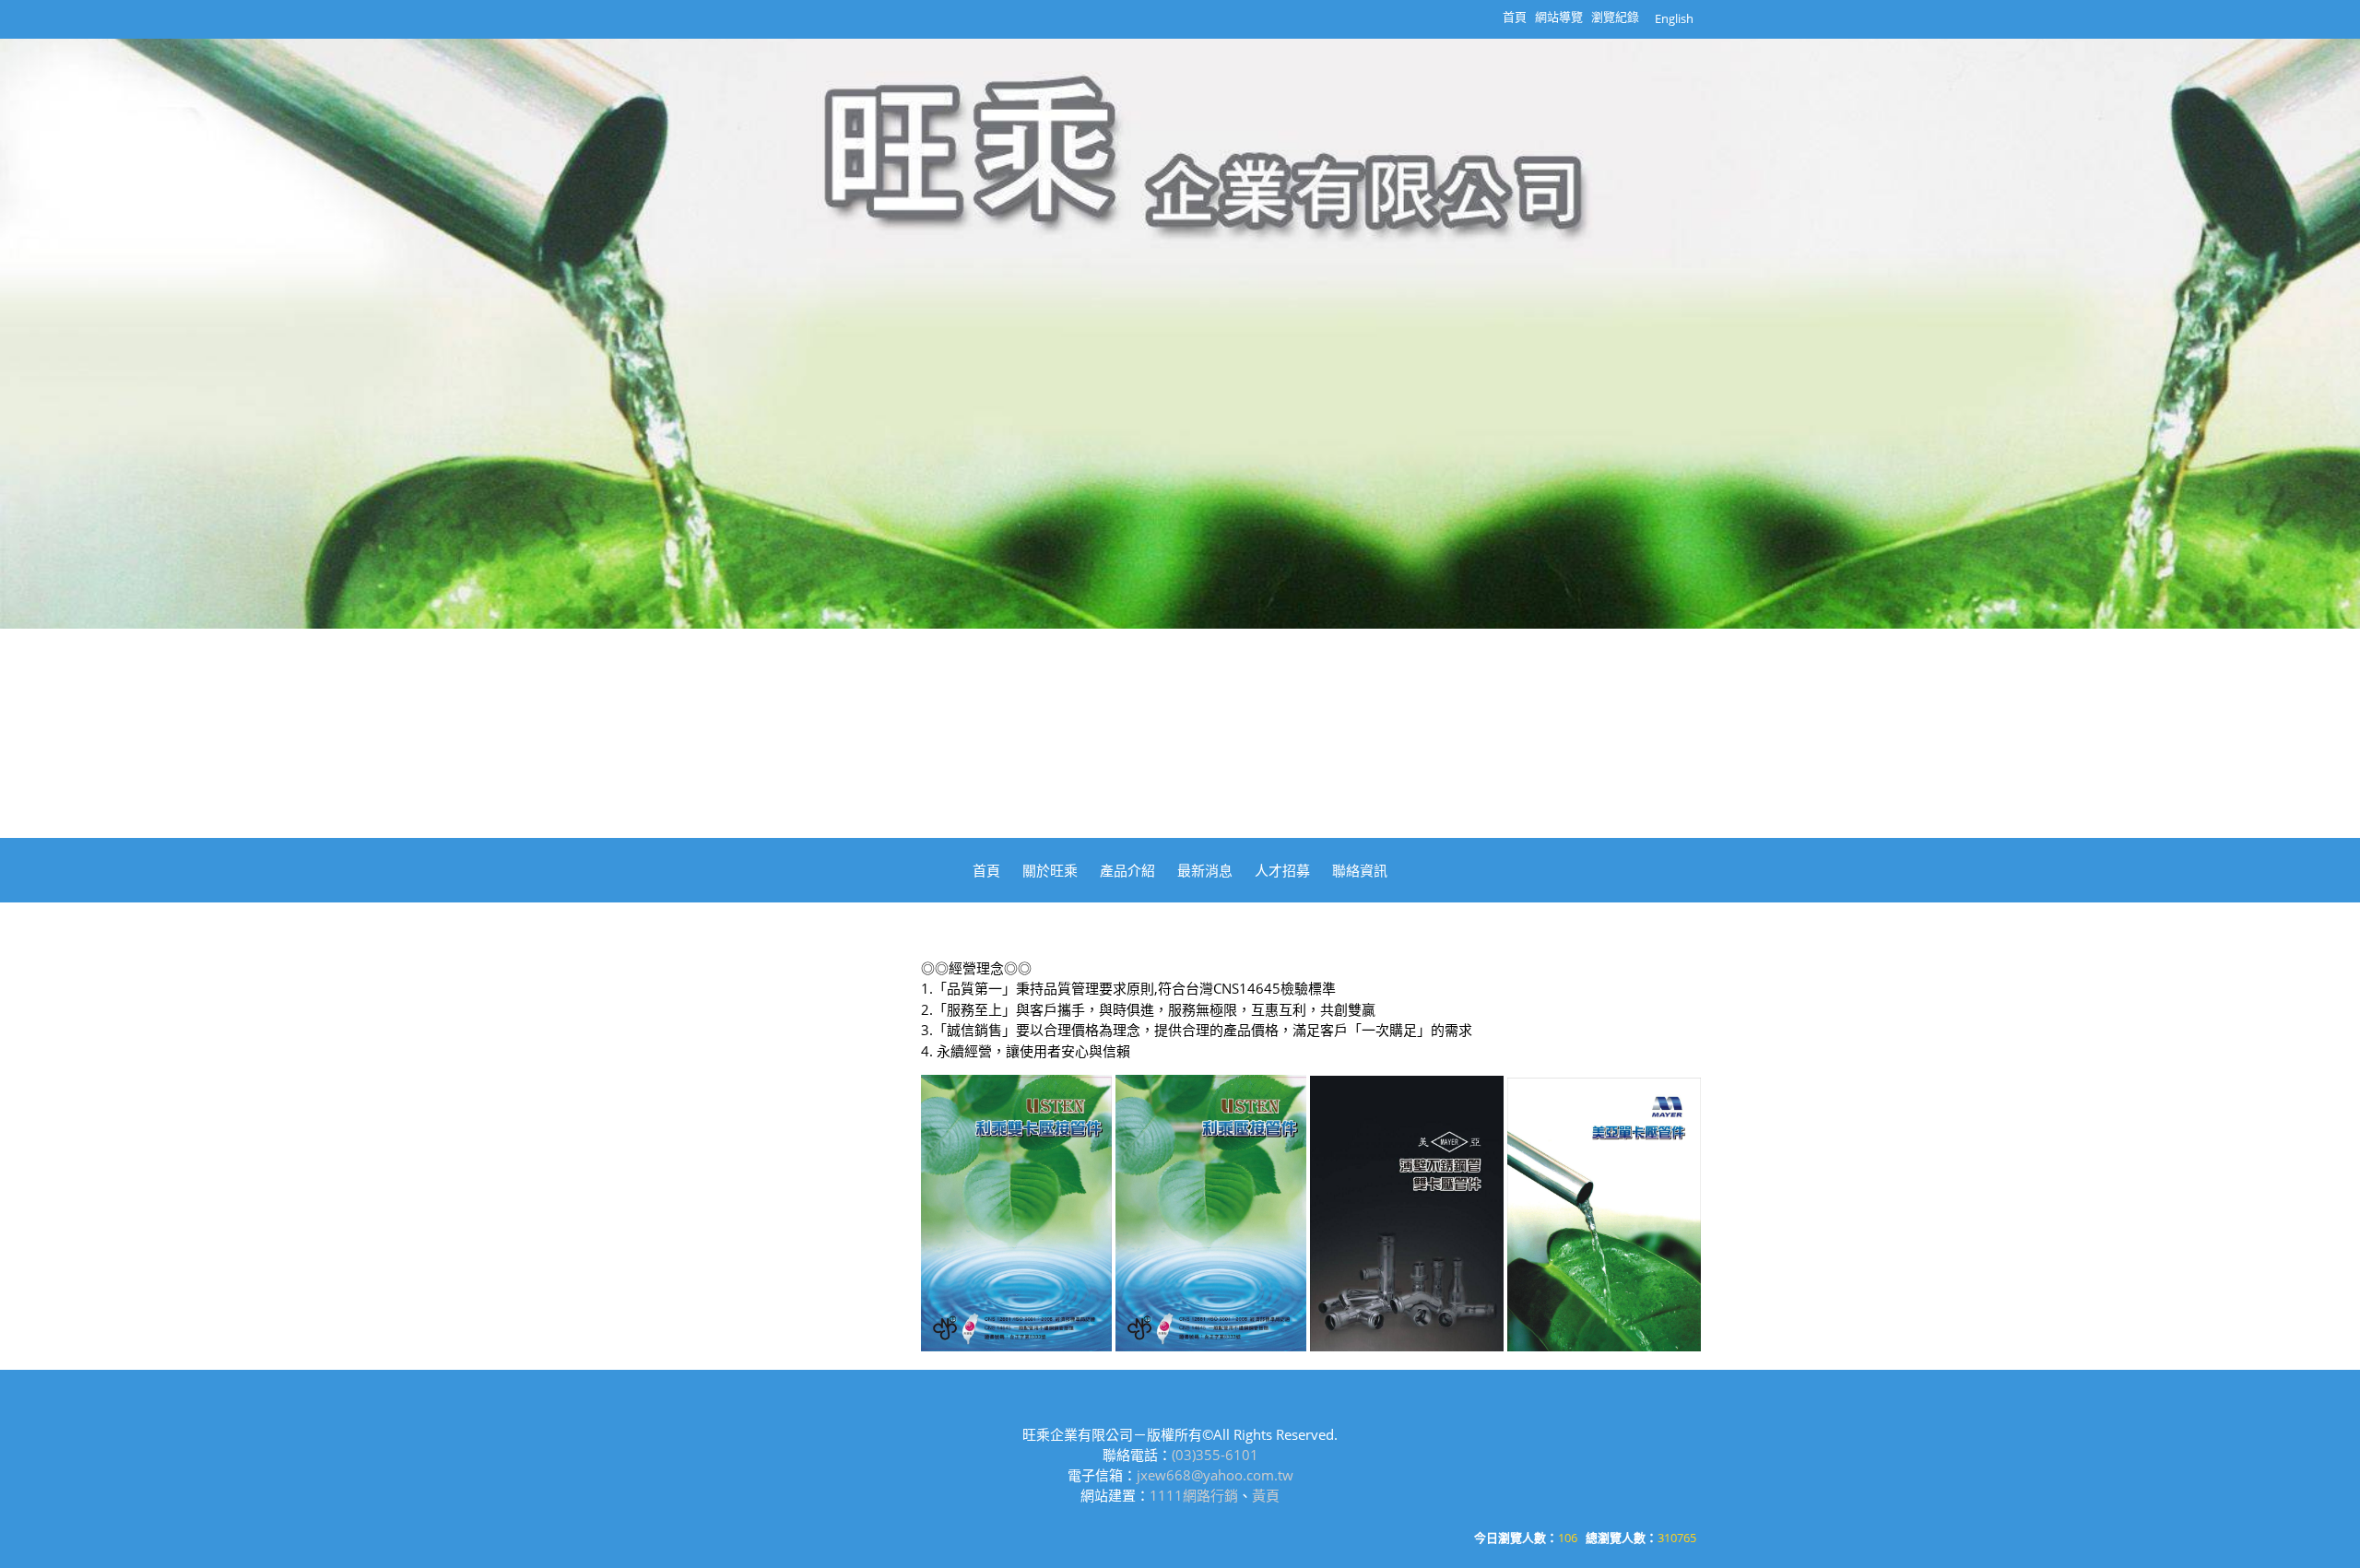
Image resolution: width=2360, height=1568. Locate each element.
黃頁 (1266, 1495)
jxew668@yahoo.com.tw (1215, 1475)
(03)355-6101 (1215, 1455)
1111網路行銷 (1194, 1495)
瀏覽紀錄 (1615, 17)
